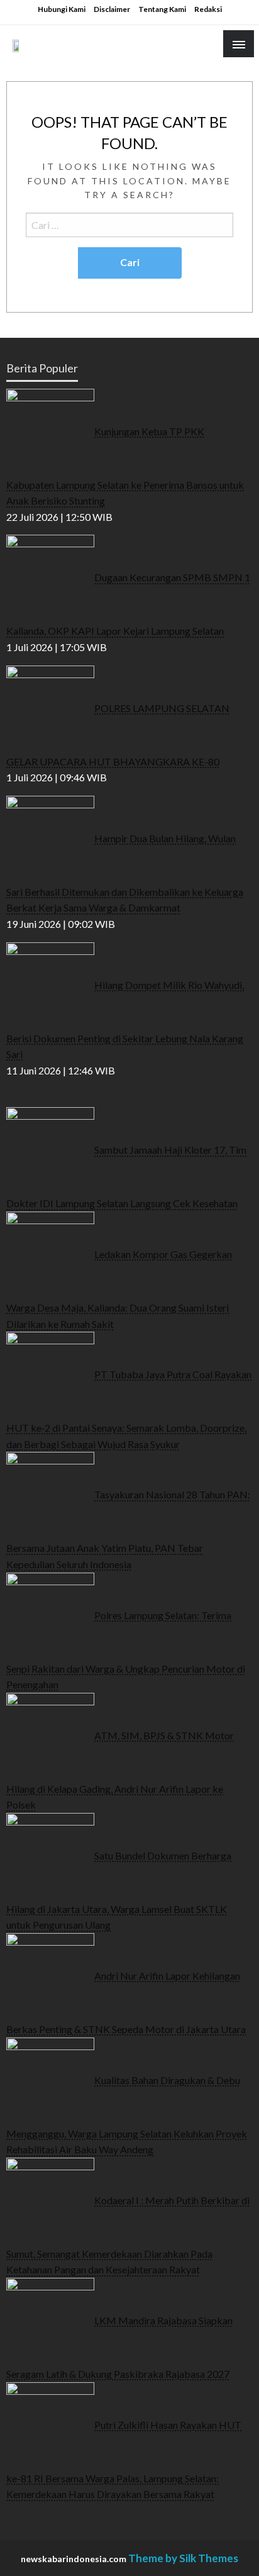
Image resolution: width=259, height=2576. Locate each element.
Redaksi (208, 9)
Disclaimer (112, 9)
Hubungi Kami (62, 9)
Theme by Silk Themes (183, 2558)
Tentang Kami (162, 9)
